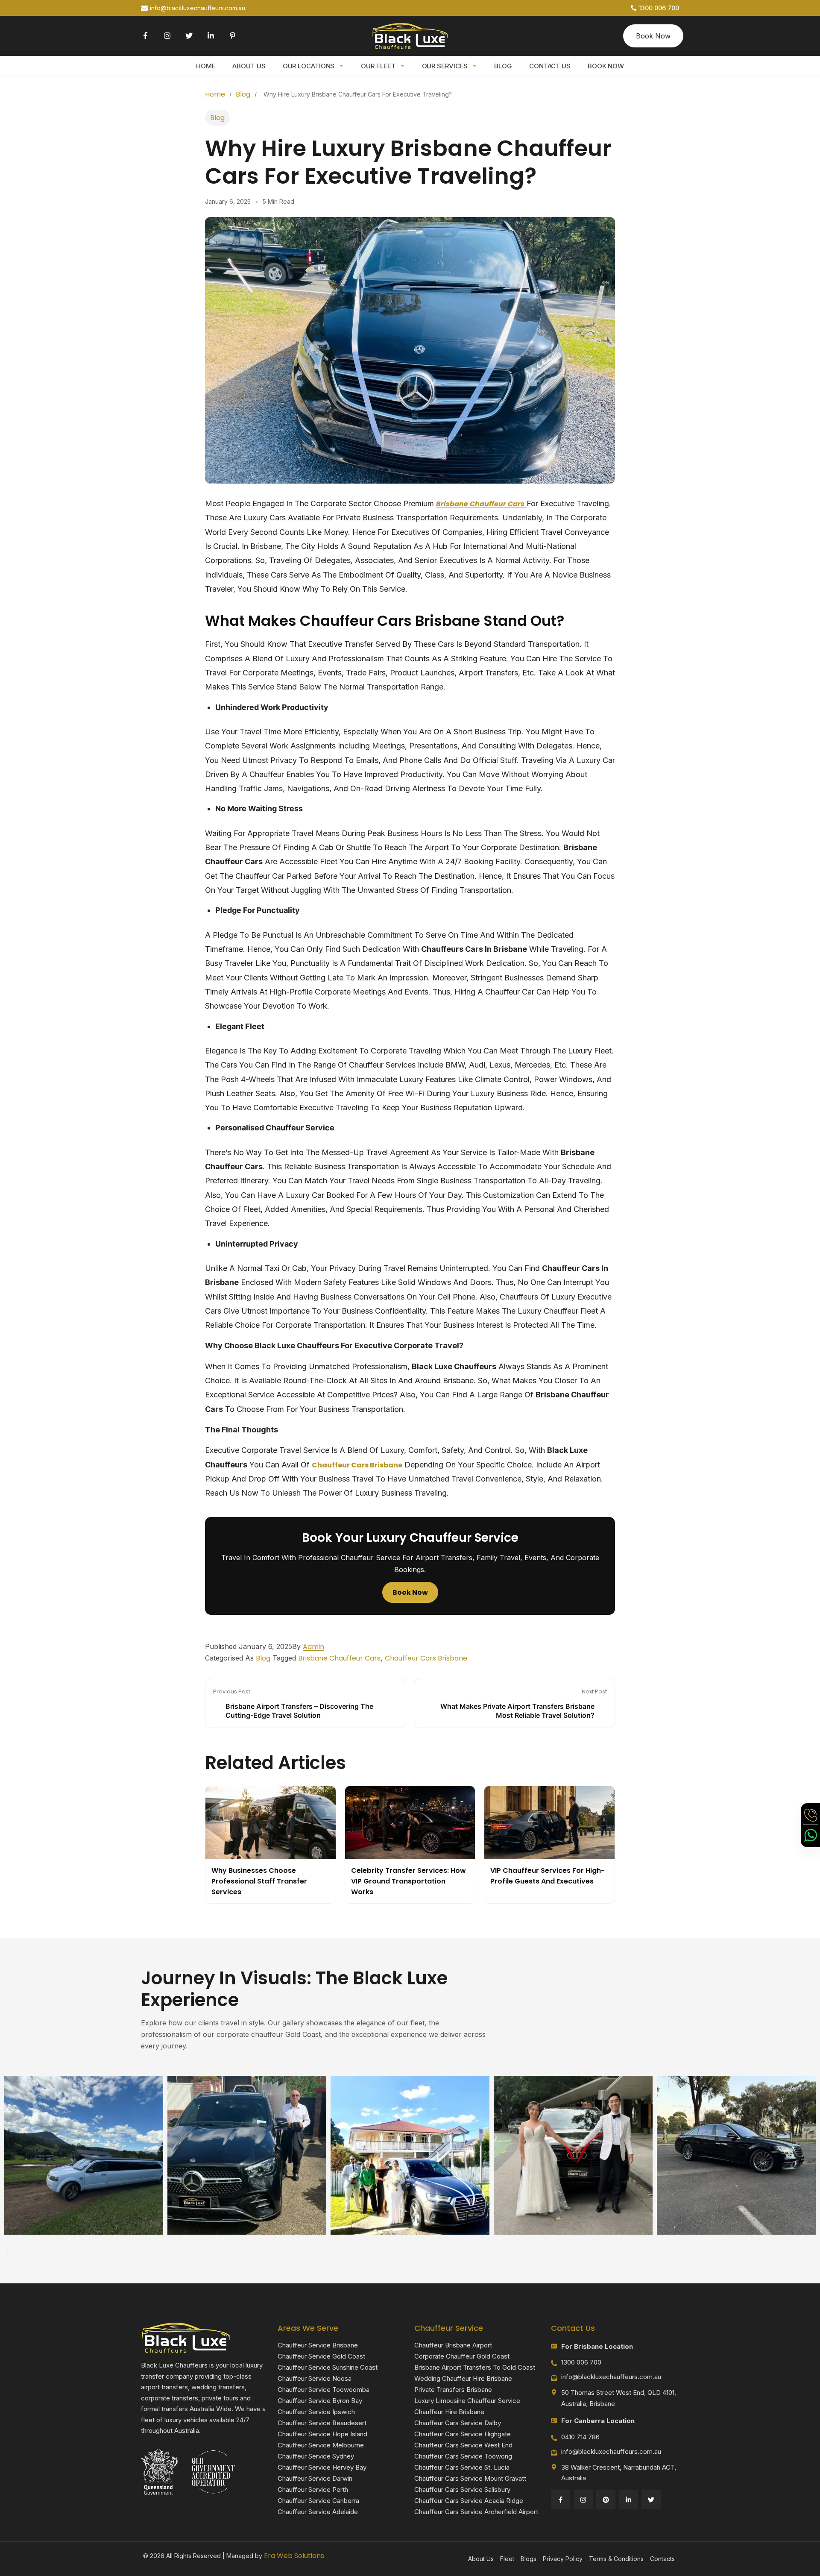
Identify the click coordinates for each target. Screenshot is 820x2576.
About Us (249, 66)
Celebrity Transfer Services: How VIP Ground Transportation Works (409, 1881)
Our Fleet (378, 66)
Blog (503, 66)
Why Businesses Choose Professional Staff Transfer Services (259, 1881)
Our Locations (309, 66)
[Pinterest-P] (233, 36)
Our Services (445, 66)
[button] (410, 2240)
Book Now (606, 66)
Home (206, 66)
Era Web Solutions (294, 2556)
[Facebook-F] (145, 36)
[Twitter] (189, 36)
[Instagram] (167, 36)
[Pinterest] (606, 2500)
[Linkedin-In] (211, 36)
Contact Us (550, 66)
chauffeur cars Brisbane (357, 1465)
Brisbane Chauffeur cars (339, 1658)
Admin (313, 1647)
